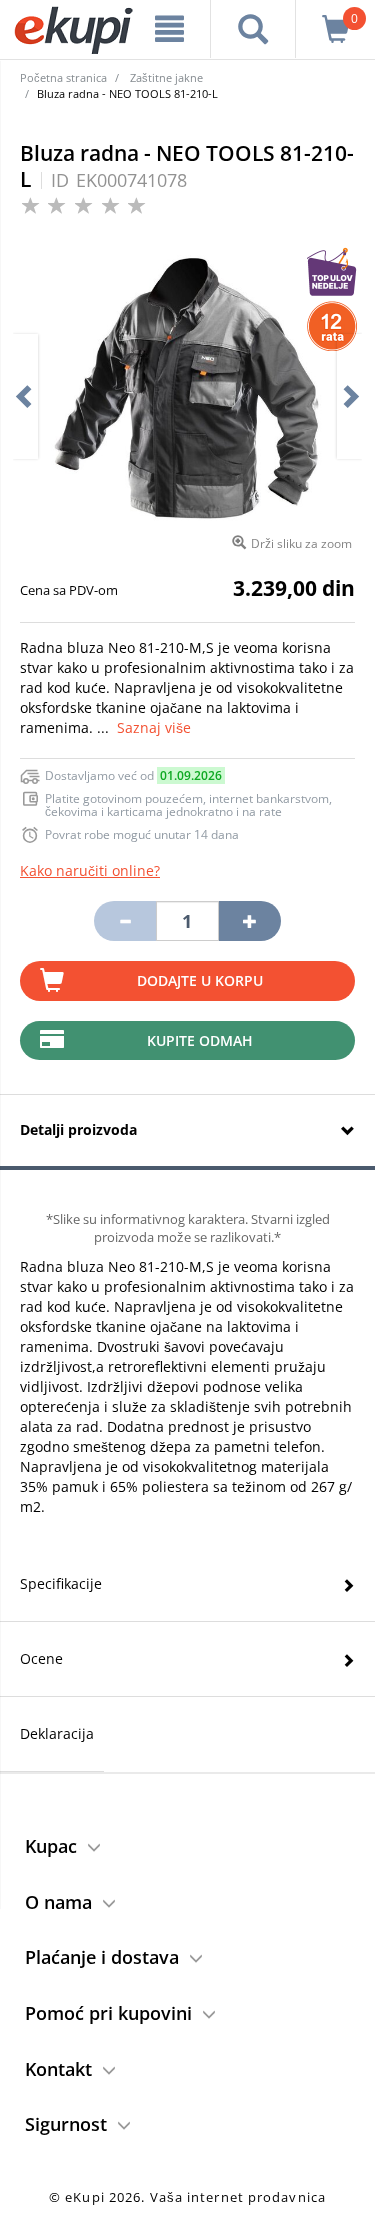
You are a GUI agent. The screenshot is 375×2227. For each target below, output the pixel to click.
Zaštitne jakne (166, 77)
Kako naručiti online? (90, 870)
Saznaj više (154, 727)
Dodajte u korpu (200, 980)
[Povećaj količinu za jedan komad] (250, 921)
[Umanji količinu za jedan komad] (125, 921)
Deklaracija (57, 1733)
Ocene (41, 1658)
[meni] (170, 29)
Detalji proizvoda (78, 1129)
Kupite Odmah (200, 1040)
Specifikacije (61, 1583)
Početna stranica (63, 77)
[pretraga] (253, 29)
